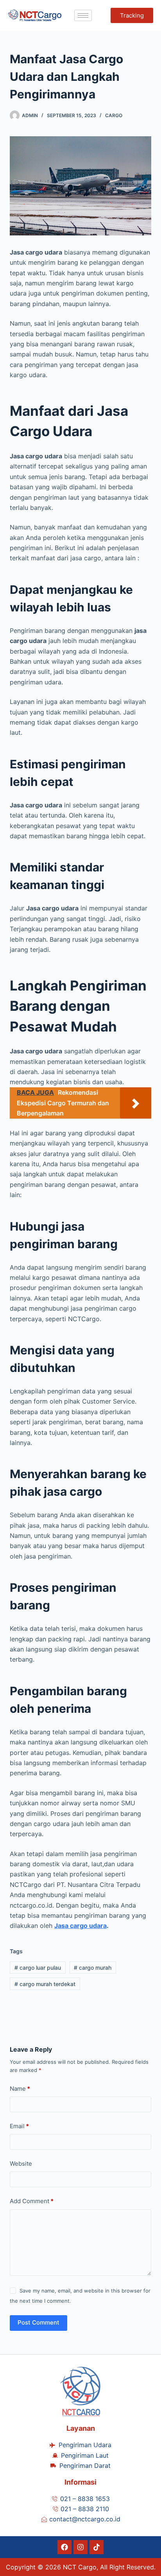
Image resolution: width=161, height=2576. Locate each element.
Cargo (114, 115)
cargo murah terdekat (45, 1984)
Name (20, 2089)
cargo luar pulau (38, 1968)
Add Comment (32, 2201)
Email (19, 2126)
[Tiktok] (97, 2547)
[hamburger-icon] (83, 15)
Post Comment (38, 2322)
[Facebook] (64, 2547)
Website (21, 2164)
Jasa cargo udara (80, 1926)
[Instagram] (80, 2547)
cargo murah (93, 1968)
